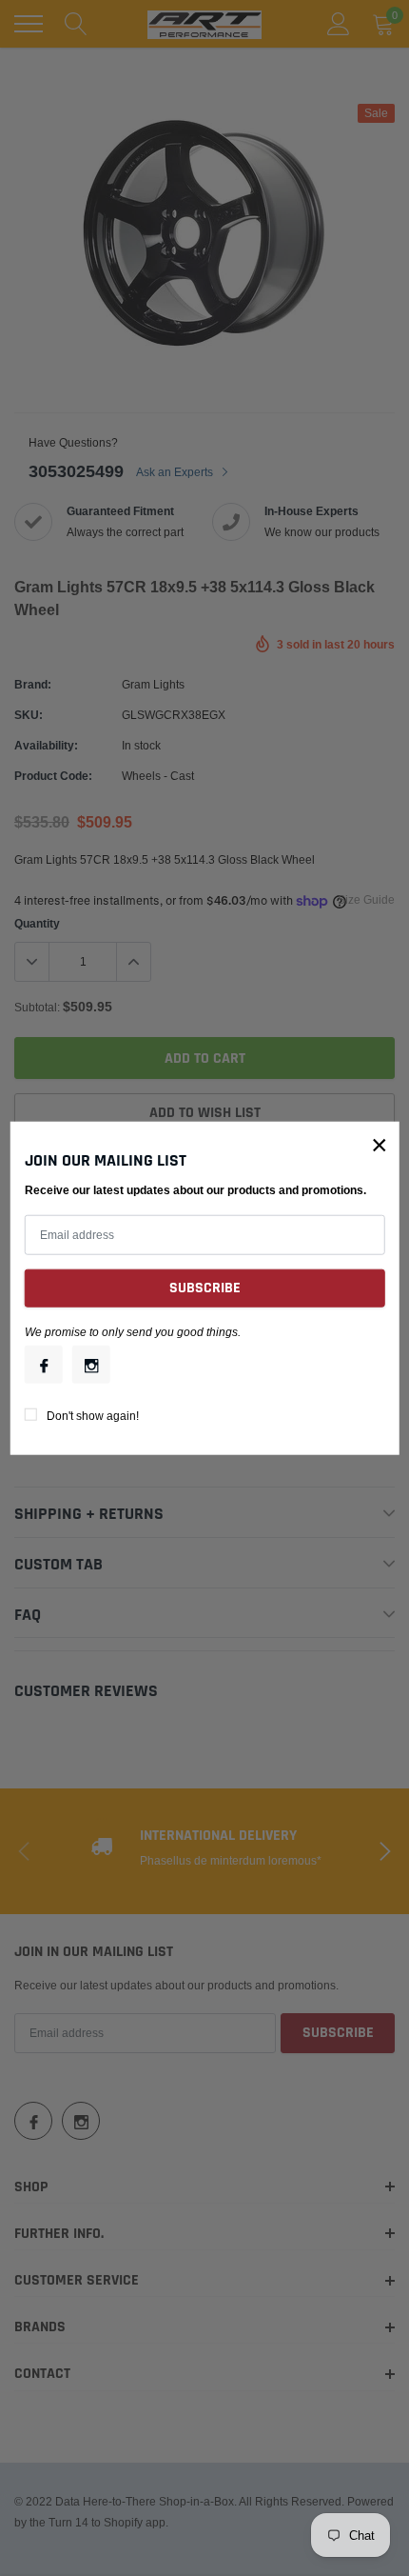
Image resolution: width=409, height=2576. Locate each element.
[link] (44, 1365)
